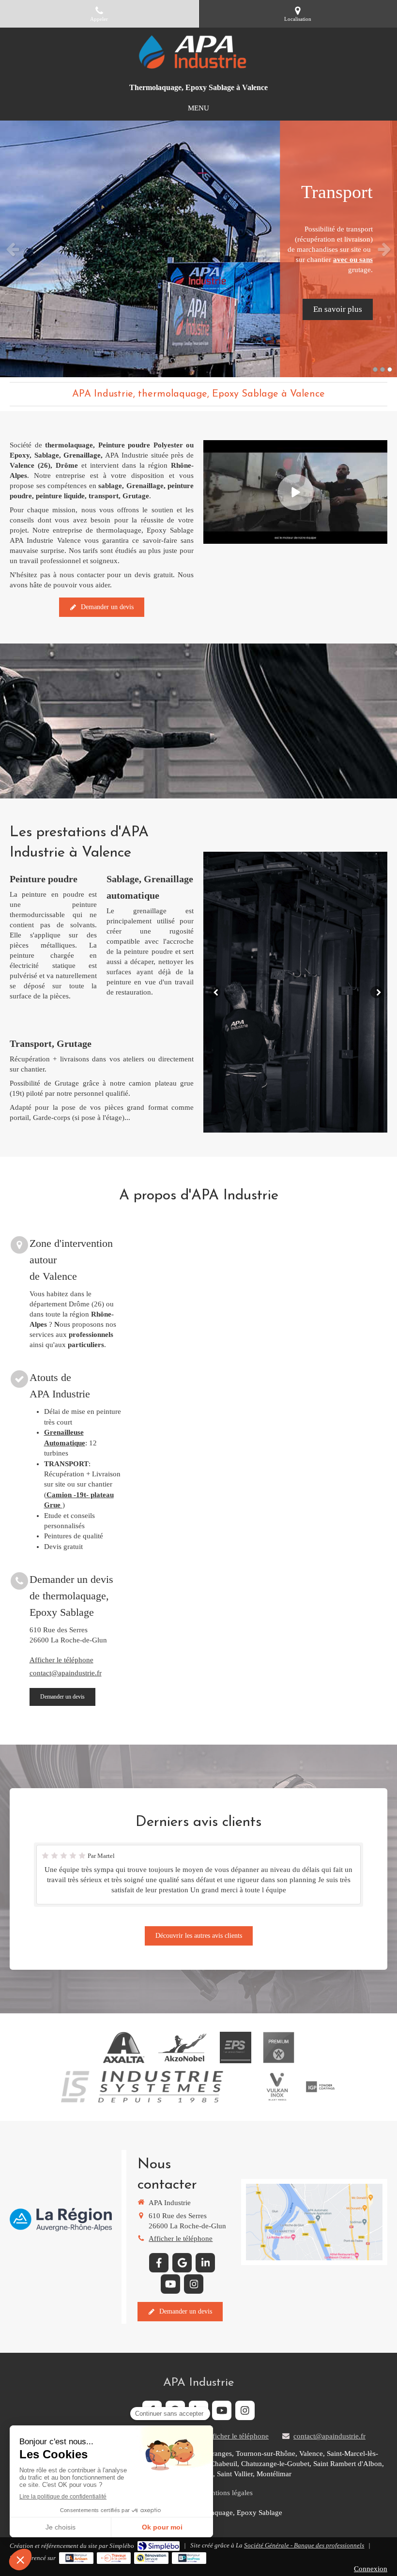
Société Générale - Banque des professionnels (304, 2545)
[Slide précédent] (214, 992)
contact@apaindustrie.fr (66, 1673)
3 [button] (390, 369)
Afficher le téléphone (61, 1660)
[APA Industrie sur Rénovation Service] (151, 2558)
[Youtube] (170, 2284)
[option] (198, 249)
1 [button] (375, 369)
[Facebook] (159, 2263)
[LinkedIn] (205, 2263)
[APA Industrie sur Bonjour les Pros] (189, 2558)
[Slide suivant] (376, 992)
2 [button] (382, 369)
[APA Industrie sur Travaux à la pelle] (114, 2558)
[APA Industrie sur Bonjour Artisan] (76, 2558)
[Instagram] (194, 2284)
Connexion (371, 2569)
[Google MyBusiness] (182, 2263)
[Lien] (236, 2047)
